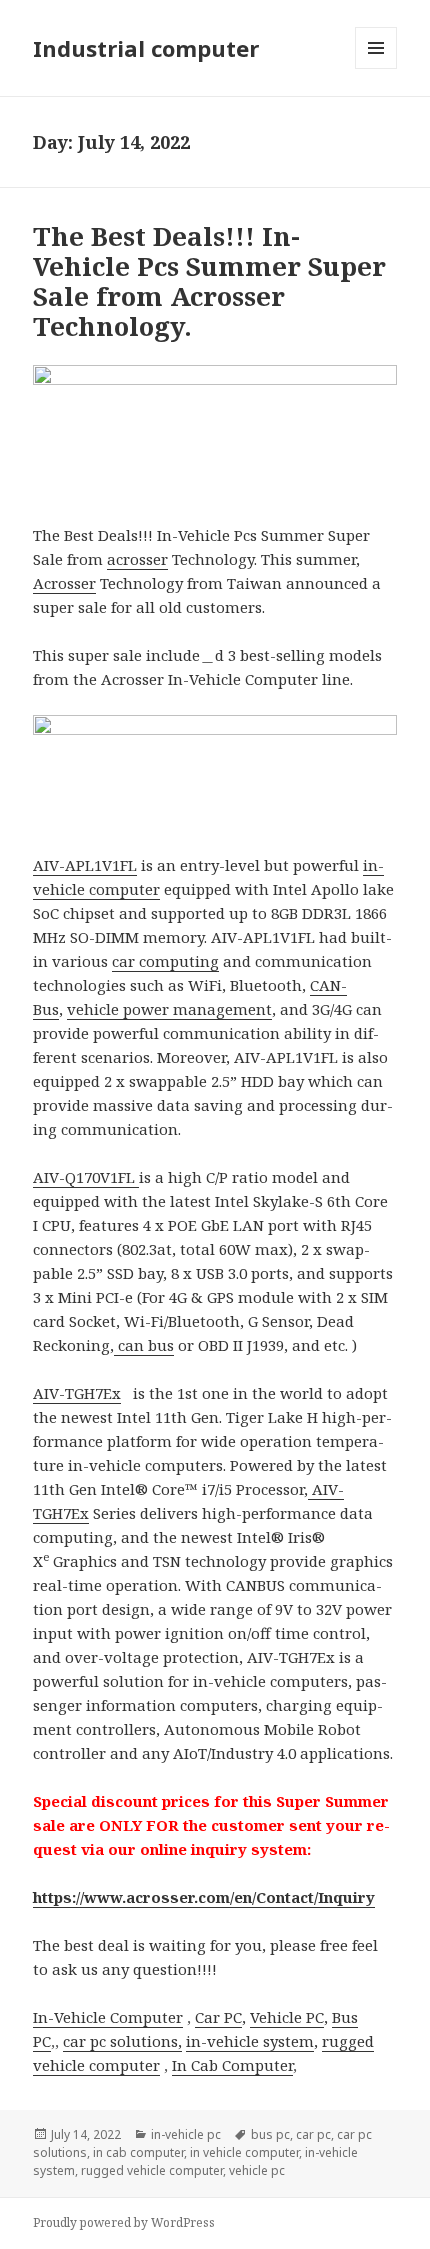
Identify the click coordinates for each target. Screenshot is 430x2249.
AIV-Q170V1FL (86, 1177)
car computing (165, 961)
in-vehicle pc (186, 2134)
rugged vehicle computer (152, 2170)
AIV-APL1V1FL (85, 865)
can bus (144, 1345)
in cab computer (138, 2152)
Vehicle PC (287, 2017)
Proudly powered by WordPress (124, 2222)
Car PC (218, 2017)
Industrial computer (146, 48)
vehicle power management (169, 1009)
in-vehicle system (250, 2041)
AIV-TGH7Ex (77, 1393)
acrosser (137, 559)
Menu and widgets (376, 68)
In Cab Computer (232, 2065)
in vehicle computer (244, 2152)
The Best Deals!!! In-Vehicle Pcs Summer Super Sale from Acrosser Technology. (209, 281)
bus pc (270, 2134)
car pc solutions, (122, 2041)
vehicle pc (257, 2170)
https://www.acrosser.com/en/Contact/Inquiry (204, 1897)
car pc (313, 2134)
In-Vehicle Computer (108, 2017)
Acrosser (64, 583)
